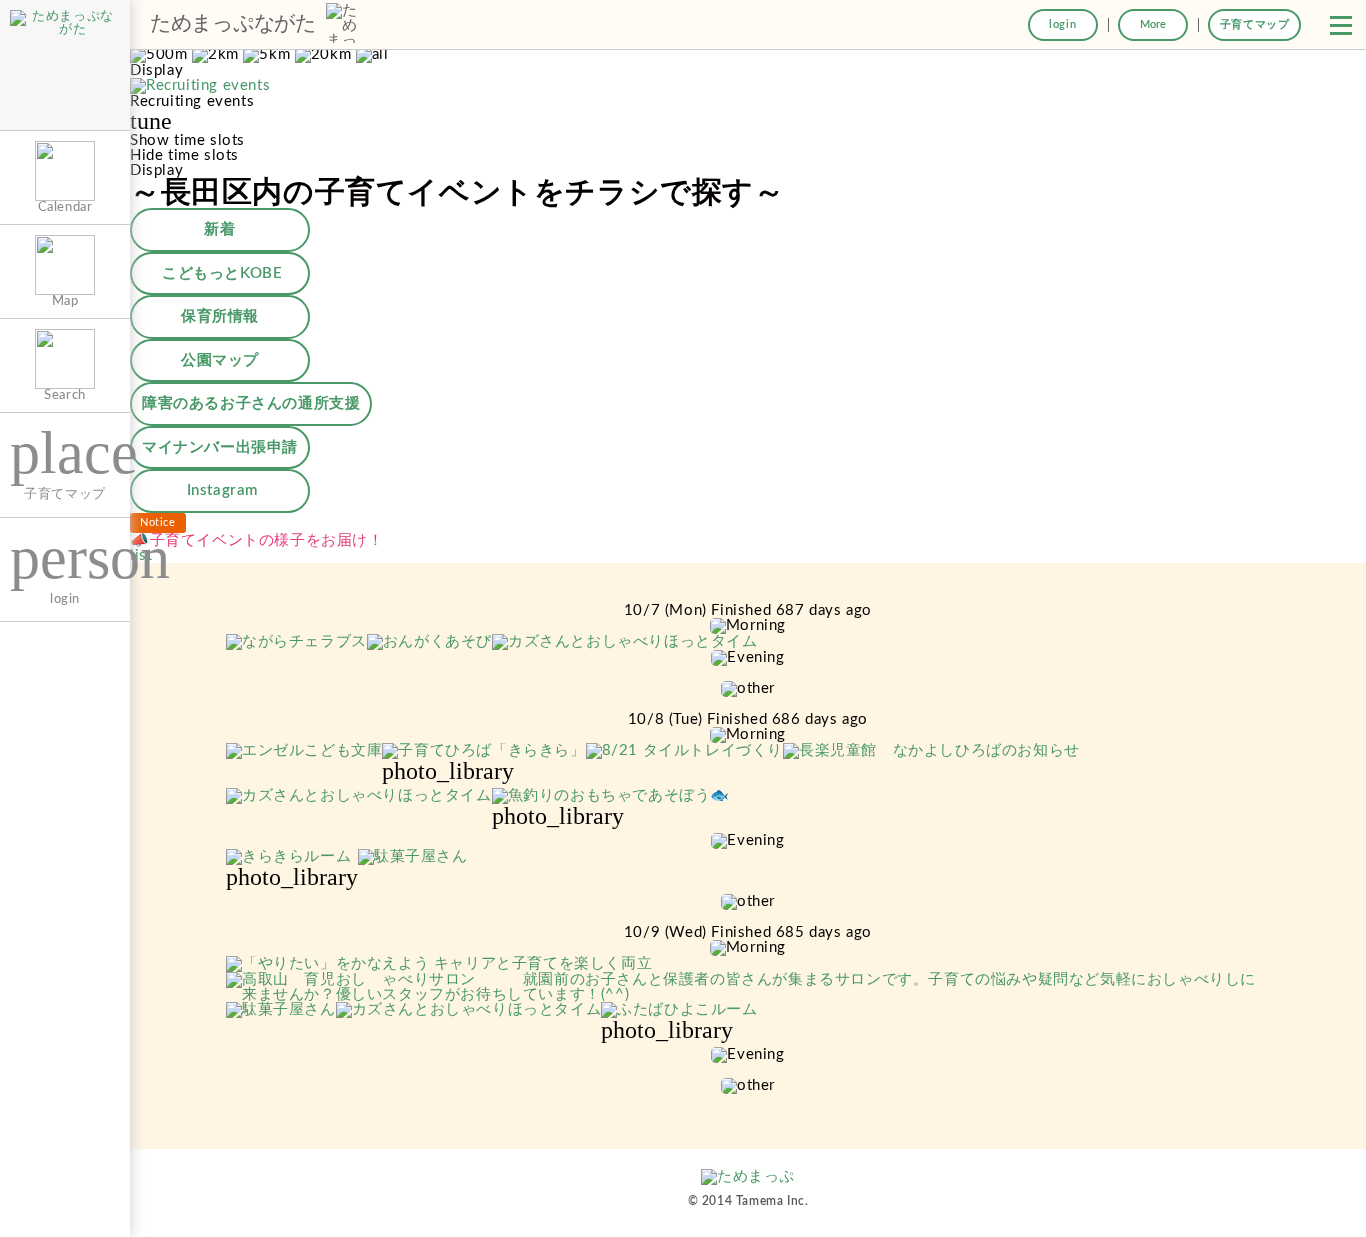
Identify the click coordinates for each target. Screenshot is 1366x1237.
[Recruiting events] (200, 86)
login (1062, 24)
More (1153, 24)
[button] (1341, 25)
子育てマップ (1255, 24)
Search (65, 395)
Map (65, 301)
